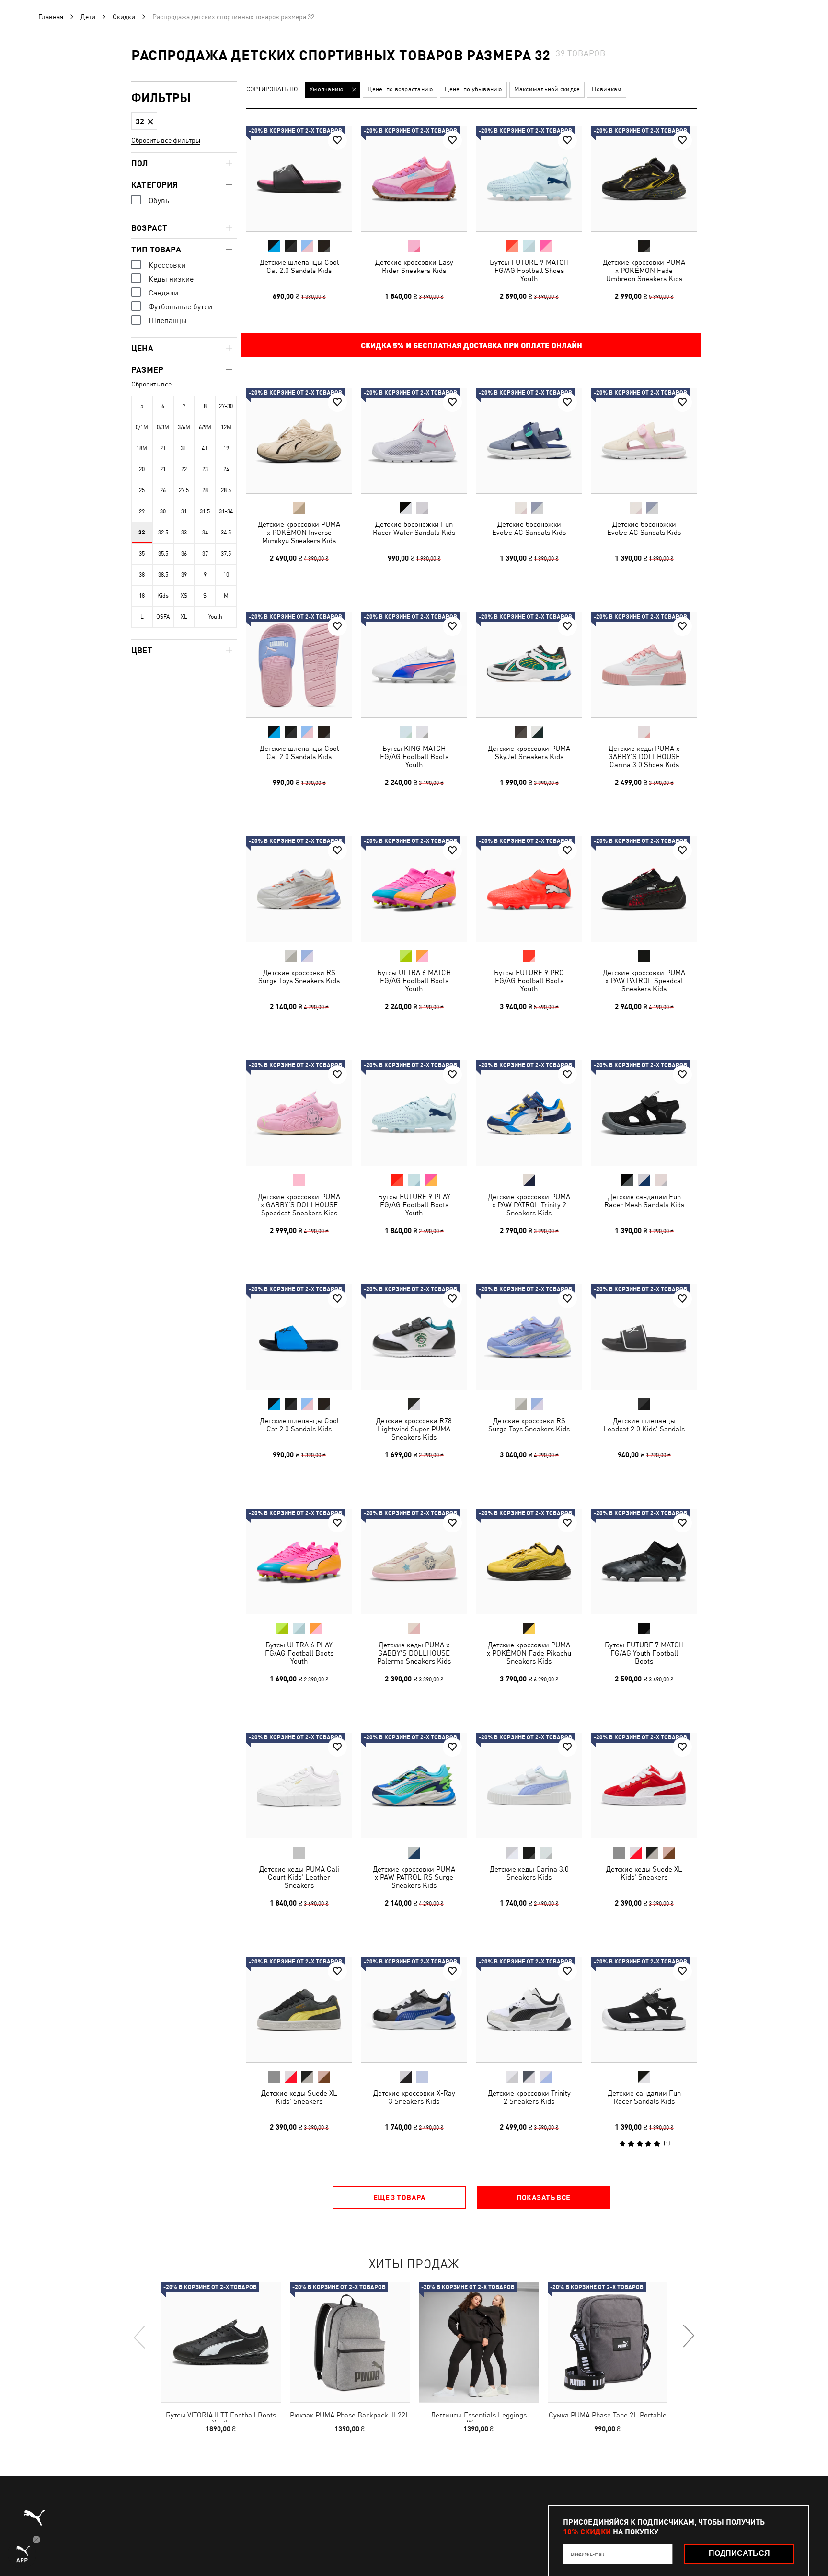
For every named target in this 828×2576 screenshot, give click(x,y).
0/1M (142, 427)
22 (184, 469)
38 (142, 575)
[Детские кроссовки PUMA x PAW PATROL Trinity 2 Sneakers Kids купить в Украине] (529, 1113)
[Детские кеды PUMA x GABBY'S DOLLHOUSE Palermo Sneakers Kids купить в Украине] (414, 1561)
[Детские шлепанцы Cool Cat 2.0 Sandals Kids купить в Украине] (299, 179)
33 (184, 533)
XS (184, 596)
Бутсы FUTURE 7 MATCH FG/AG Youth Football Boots (644, 1653)
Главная (51, 17)
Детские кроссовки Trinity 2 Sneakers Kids (529, 2097)
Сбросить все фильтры (166, 140)
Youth (215, 617)
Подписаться (739, 2553)
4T (205, 448)
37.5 (226, 554)
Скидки (124, 17)
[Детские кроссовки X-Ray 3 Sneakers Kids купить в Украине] (414, 2009)
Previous (140, 2337)
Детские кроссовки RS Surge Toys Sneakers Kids (299, 976)
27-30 (226, 406)
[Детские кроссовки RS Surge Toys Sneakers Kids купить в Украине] (299, 889)
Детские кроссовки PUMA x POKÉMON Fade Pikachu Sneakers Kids (529, 1653)
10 (226, 575)
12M (226, 427)
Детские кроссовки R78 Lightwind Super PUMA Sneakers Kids (414, 1429)
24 (226, 469)
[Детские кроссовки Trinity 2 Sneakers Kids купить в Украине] (529, 2009)
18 (142, 596)
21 (163, 469)
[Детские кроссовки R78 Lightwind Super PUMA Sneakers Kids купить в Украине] (414, 1337)
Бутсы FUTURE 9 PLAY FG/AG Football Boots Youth (414, 1205)
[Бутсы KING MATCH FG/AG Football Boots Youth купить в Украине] (414, 665)
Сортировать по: (273, 89)
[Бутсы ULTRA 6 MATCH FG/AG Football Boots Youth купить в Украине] (414, 889)
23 (205, 469)
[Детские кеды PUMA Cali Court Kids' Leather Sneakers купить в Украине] (299, 1785)
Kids (163, 596)
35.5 (163, 554)
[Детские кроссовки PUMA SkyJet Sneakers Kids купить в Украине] (529, 665)
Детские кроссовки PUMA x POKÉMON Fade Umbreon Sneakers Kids (644, 270)
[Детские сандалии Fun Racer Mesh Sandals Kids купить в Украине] (644, 1113)
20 (142, 469)
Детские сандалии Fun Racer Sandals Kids (644, 2097)
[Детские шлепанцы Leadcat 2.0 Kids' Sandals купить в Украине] (644, 1337)
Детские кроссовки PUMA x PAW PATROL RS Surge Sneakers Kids (414, 1877)
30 (163, 511)
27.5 (184, 490)
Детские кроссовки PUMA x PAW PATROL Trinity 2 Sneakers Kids (529, 1205)
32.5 (163, 533)
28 (205, 490)
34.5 (226, 533)
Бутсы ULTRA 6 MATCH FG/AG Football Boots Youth (414, 981)
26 (163, 490)
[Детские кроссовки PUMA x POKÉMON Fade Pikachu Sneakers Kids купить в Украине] (529, 1561)
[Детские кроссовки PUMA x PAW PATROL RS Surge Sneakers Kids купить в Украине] (414, 1785)
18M (142, 448)
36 (184, 554)
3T (184, 448)
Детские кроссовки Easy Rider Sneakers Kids (414, 266)
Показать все (543, 2197)
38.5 (163, 575)
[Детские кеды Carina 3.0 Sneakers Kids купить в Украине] (529, 1785)
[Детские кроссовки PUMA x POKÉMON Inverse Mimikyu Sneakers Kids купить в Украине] (299, 441)
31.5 (205, 511)
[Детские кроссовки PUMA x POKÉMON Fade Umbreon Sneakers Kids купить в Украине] (644, 179)
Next (688, 2337)
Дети (88, 17)
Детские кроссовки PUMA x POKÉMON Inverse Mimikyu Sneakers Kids (299, 532)
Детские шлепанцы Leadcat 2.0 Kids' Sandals (644, 1425)
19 (226, 448)
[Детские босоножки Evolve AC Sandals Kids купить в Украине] (529, 441)
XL (184, 617)
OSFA (163, 617)
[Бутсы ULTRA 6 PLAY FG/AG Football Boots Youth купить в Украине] (299, 1561)
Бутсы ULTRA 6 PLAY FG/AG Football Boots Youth (299, 1653)
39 (184, 575)
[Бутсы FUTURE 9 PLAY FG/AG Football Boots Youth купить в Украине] (414, 1113)
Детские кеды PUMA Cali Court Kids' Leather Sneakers (299, 1877)
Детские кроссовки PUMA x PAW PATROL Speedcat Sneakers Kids (644, 981)
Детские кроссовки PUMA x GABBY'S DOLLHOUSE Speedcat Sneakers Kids (299, 1205)
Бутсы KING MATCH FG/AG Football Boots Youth (414, 756)
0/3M (163, 427)
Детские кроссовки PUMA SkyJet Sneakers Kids (529, 752)
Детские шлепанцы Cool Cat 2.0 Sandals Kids (299, 266)
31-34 (226, 511)
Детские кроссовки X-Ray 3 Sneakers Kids (414, 2097)
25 (142, 490)
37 (205, 554)
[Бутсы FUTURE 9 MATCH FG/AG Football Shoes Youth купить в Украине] (529, 179)
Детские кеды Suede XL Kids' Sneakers (644, 1873)
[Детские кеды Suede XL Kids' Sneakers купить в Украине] (644, 1785)
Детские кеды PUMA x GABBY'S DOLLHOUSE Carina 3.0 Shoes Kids (644, 756)
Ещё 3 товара (399, 2197)
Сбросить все (151, 384)
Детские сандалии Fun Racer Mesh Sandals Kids (644, 1201)
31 (184, 511)
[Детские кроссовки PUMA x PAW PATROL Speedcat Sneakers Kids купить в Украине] (644, 889)
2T (163, 448)
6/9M (205, 427)
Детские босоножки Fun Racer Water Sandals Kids (414, 528)
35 (142, 554)
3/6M (184, 427)
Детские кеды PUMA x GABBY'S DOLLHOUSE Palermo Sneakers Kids (414, 1653)
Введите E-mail (587, 2554)
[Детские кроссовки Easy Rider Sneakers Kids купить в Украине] (414, 179)
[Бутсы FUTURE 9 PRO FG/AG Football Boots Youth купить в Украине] (529, 889)
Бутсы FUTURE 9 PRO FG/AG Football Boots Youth (529, 981)
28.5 (226, 490)
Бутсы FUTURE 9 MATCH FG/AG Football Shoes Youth (529, 270)
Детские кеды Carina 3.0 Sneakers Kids (529, 1873)
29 (142, 511)
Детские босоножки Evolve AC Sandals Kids (529, 528)
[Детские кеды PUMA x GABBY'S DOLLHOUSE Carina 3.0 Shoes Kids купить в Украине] (644, 665)
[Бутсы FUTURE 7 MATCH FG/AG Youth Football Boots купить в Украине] (644, 1561)
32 (142, 533)
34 (205, 533)
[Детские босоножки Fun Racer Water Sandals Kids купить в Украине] (414, 441)
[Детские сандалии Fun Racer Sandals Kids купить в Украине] (644, 2009)
